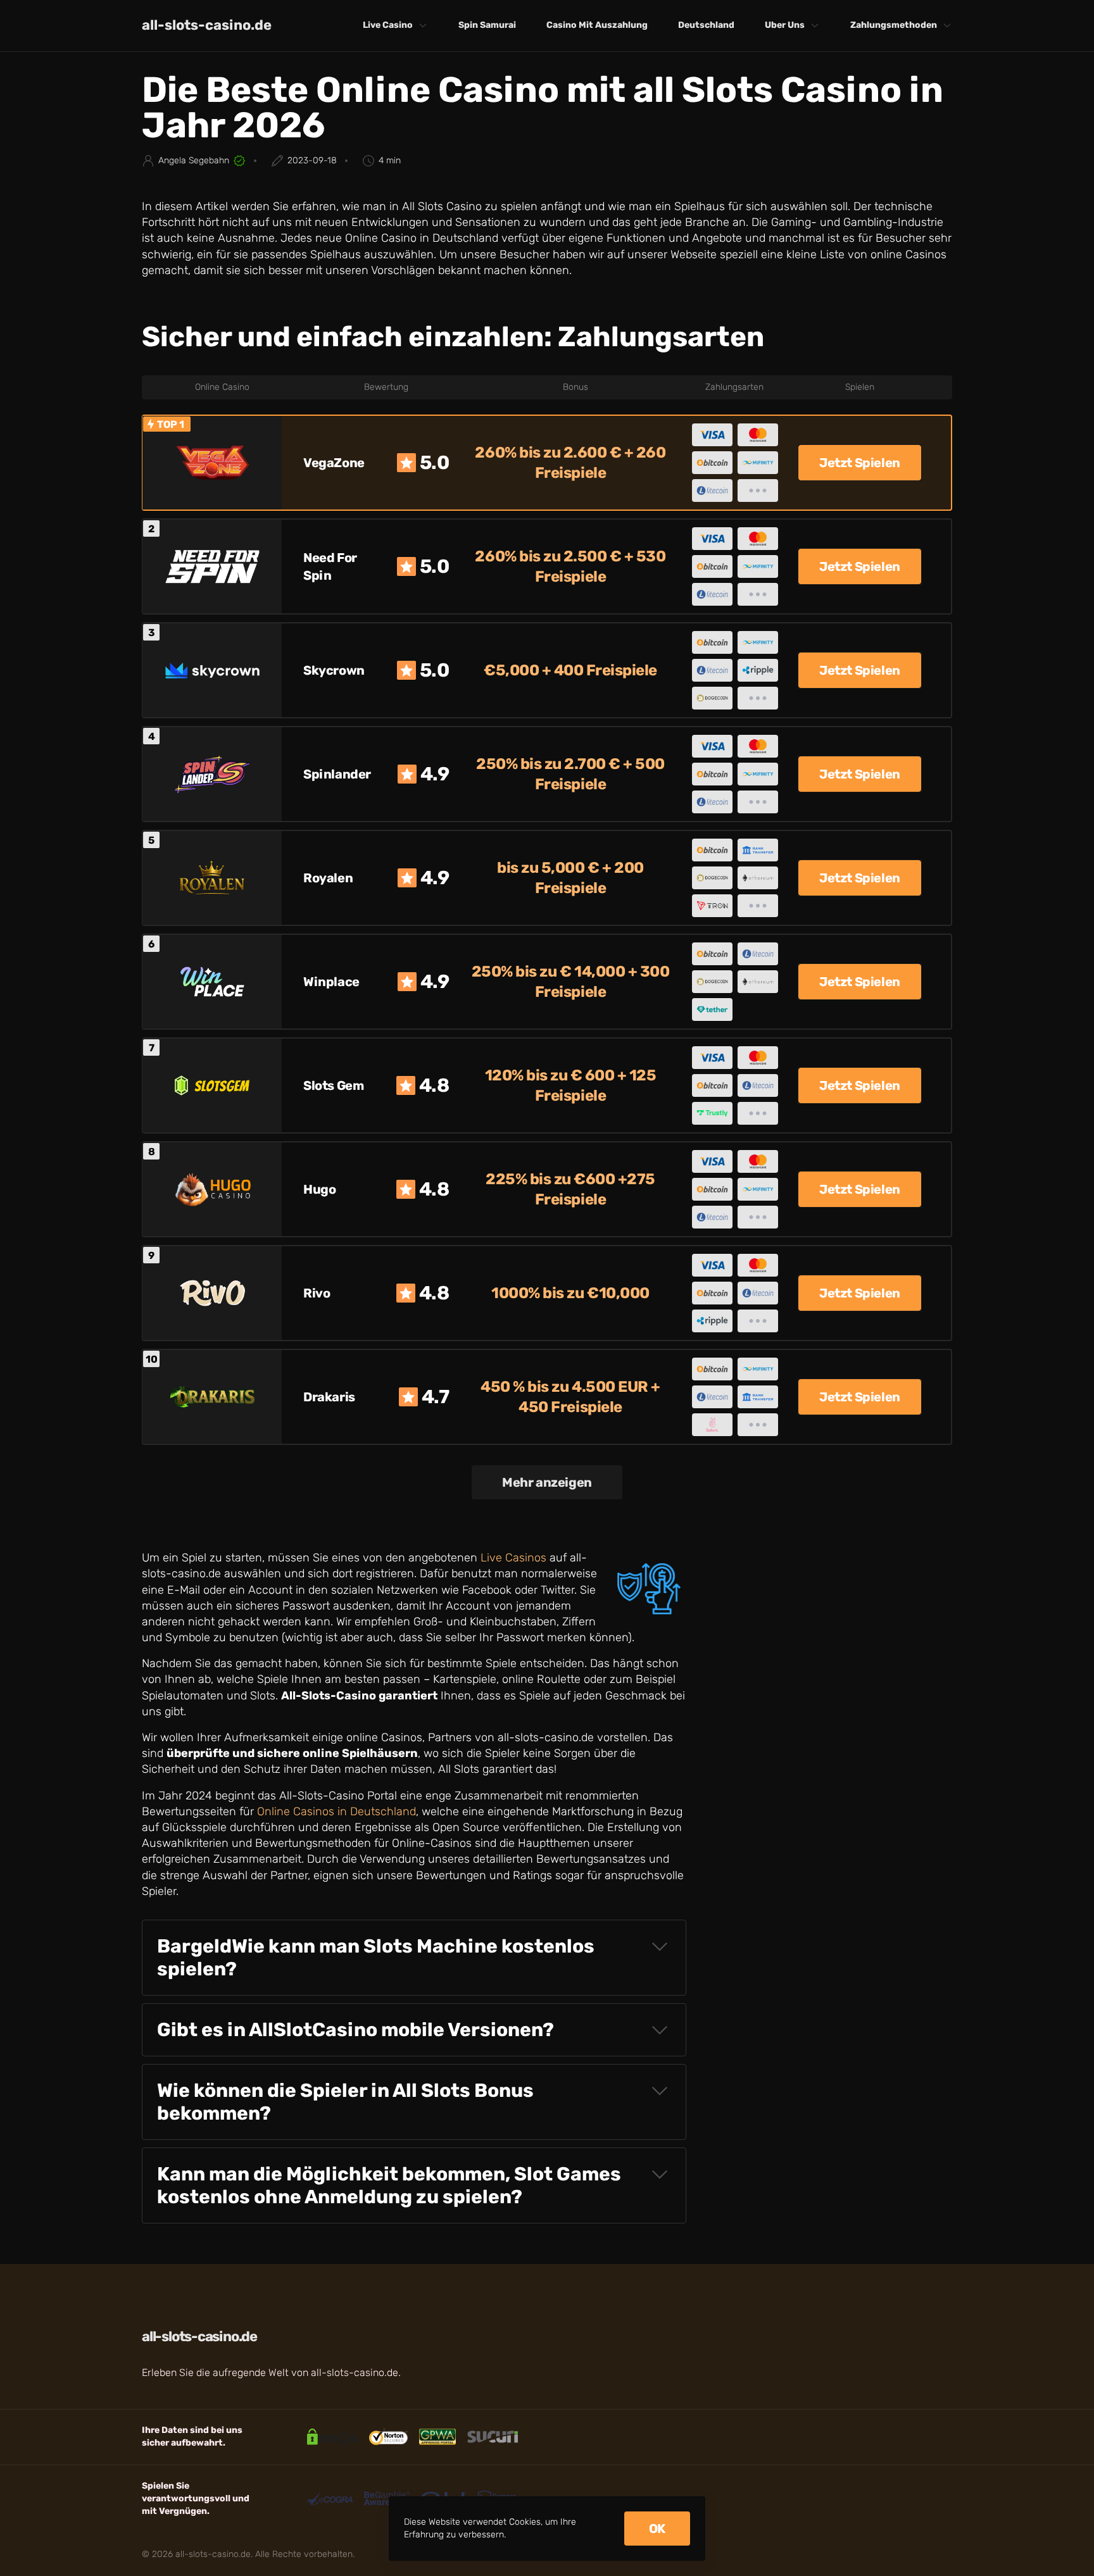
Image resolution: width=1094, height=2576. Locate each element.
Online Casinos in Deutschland (336, 1811)
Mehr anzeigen (547, 1482)
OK (657, 2529)
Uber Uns (785, 25)
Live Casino (388, 25)
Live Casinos (513, 1558)
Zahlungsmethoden (894, 25)
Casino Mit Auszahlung (597, 25)
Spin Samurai (487, 25)
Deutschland (706, 25)
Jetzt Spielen (860, 463)
